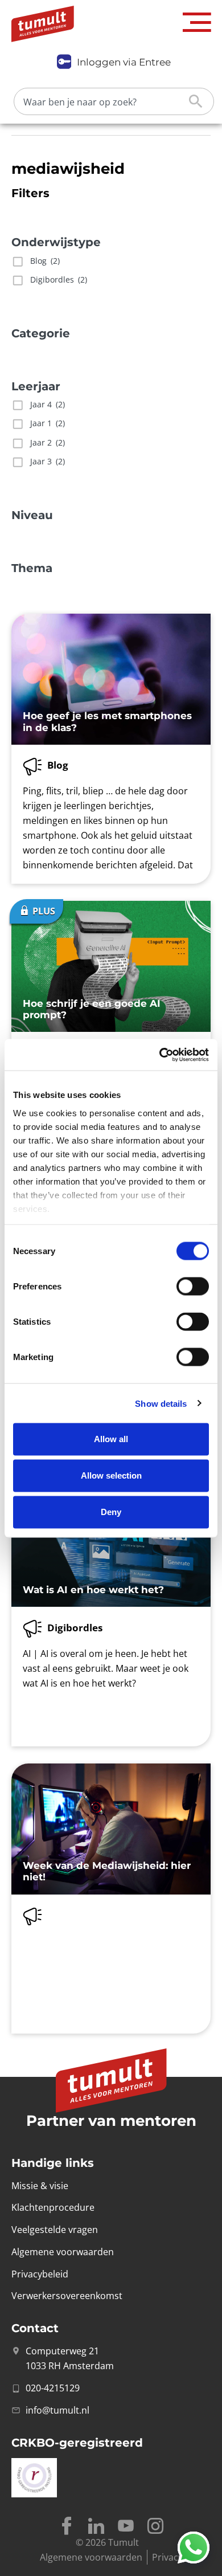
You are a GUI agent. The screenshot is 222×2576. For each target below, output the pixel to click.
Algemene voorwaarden (91, 2557)
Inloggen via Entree (124, 62)
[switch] (193, 1287)
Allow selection (111, 1475)
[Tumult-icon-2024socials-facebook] (67, 2526)
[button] (197, 23)
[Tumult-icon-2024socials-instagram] (155, 2526)
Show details (161, 1403)
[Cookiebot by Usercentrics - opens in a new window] (160, 1055)
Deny (111, 1512)
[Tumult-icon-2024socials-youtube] (126, 2526)
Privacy (167, 2557)
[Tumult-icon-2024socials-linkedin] (96, 2526)
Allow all (111, 1439)
